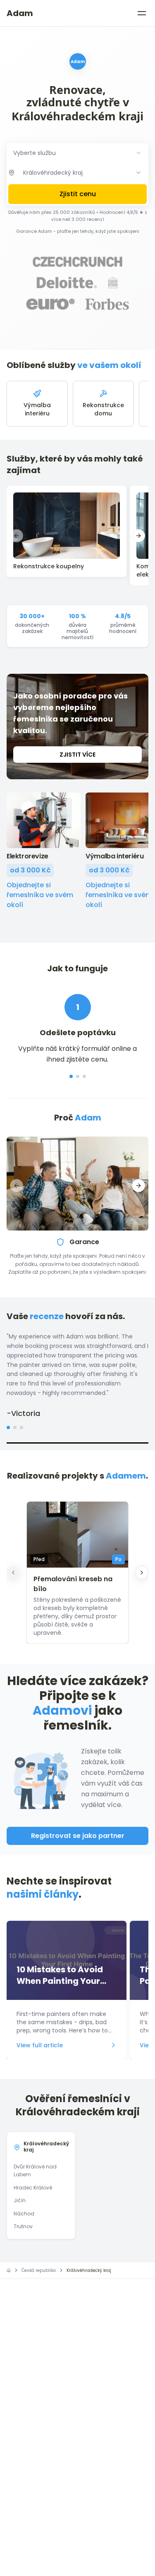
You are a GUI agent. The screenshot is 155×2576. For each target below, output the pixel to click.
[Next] (142, 1573)
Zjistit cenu (78, 194)
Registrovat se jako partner (78, 1836)
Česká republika (39, 2270)
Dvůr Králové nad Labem (35, 2171)
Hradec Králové (33, 2188)
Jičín (20, 2200)
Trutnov (23, 2226)
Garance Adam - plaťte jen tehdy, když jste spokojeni (78, 231)
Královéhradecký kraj (46, 2147)
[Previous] (13, 1573)
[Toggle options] (138, 173)
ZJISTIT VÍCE (77, 755)
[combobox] (77, 153)
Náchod (24, 2214)
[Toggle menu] (142, 13)
